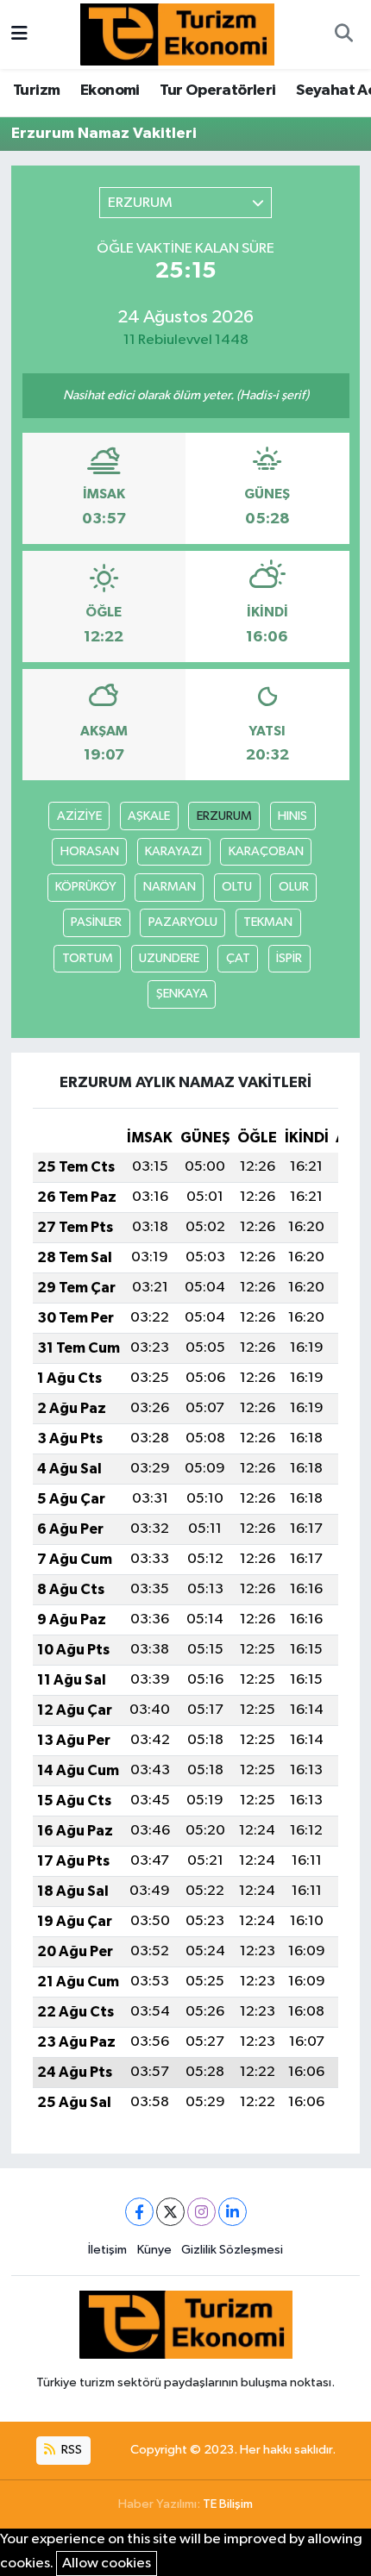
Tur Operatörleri (217, 91)
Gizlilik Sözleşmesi (232, 2250)
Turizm (36, 91)
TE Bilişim (228, 2504)
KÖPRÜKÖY (86, 887)
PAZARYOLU (183, 922)
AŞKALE (149, 816)
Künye (154, 2250)
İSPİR (289, 958)
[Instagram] (201, 2212)
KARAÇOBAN (266, 851)
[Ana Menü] (19, 34)
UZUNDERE (169, 958)
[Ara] (343, 34)
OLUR (294, 887)
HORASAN (90, 851)
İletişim (107, 2250)
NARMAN (170, 887)
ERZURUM (224, 816)
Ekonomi (110, 91)
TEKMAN (268, 922)
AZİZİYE (79, 816)
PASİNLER (96, 922)
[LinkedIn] (233, 2212)
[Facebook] (139, 2212)
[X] (170, 2212)
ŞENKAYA (182, 994)
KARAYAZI (173, 851)
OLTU (237, 887)
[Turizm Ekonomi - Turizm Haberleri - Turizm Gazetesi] (177, 34)
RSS (70, 2450)
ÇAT (238, 958)
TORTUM (88, 958)
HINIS (292, 816)
